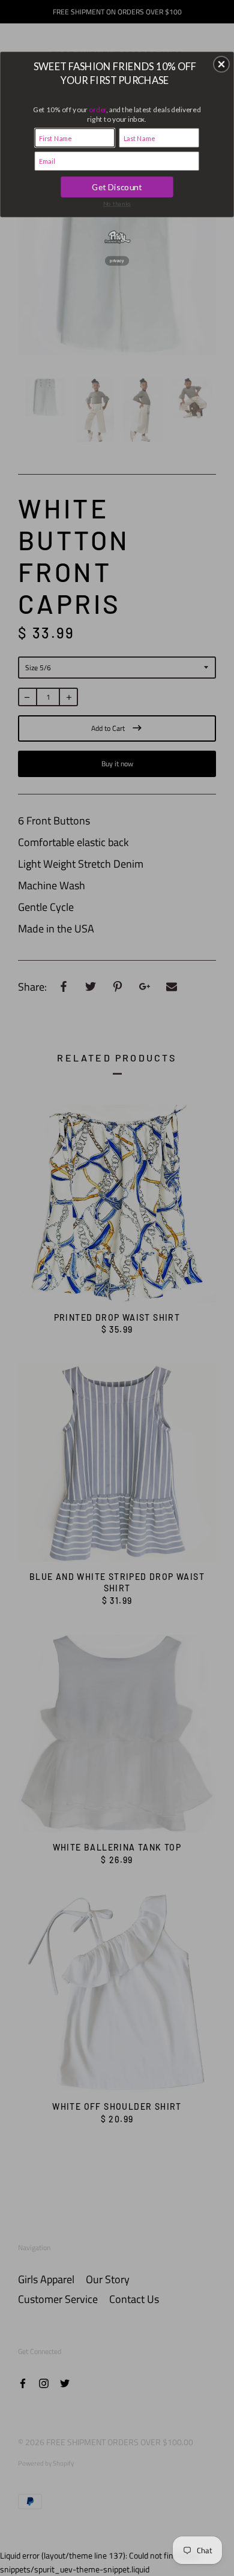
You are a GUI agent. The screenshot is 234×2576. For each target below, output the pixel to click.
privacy (117, 260)
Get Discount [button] (117, 187)
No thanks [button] (117, 203)
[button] (221, 64)
